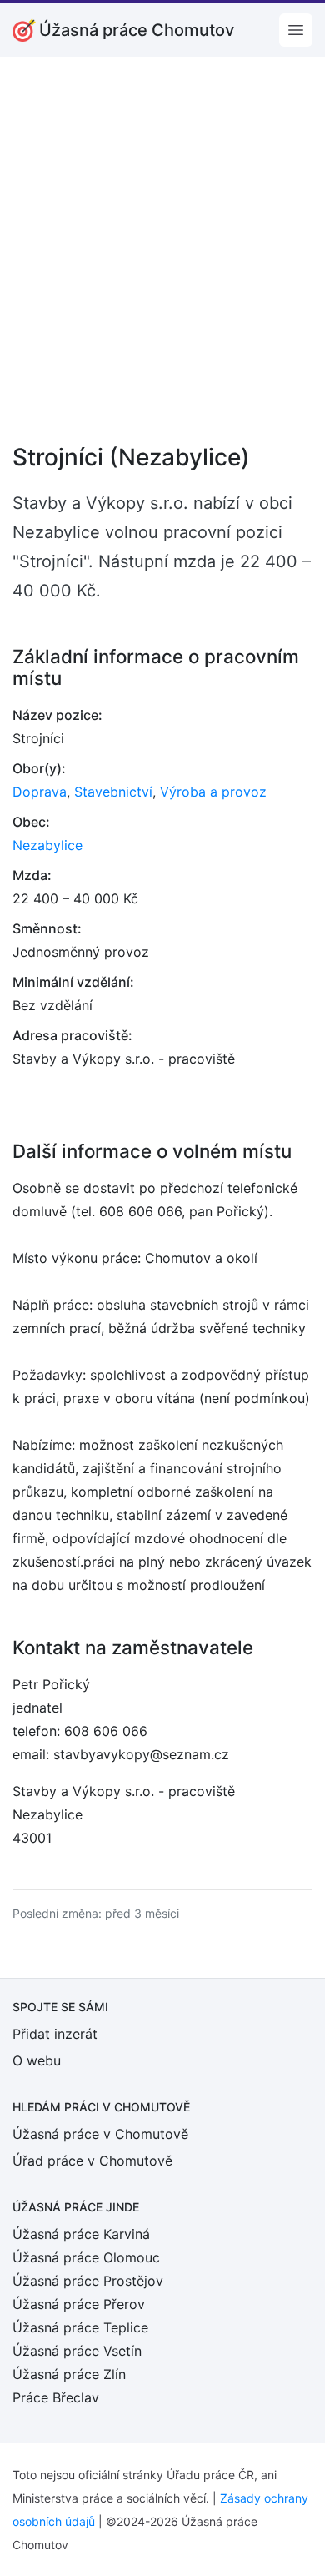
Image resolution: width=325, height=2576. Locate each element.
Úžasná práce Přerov (79, 2304)
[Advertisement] (162, 261)
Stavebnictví (113, 792)
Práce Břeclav (56, 2397)
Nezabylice (47, 845)
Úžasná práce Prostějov (88, 2281)
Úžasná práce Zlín (69, 2374)
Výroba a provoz (213, 792)
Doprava (40, 792)
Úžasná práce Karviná (81, 2234)
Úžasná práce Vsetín (77, 2351)
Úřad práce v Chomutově (92, 2161)
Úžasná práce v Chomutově (100, 2134)
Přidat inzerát (55, 2034)
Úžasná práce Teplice (80, 2327)
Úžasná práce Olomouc (86, 2257)
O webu (37, 2060)
